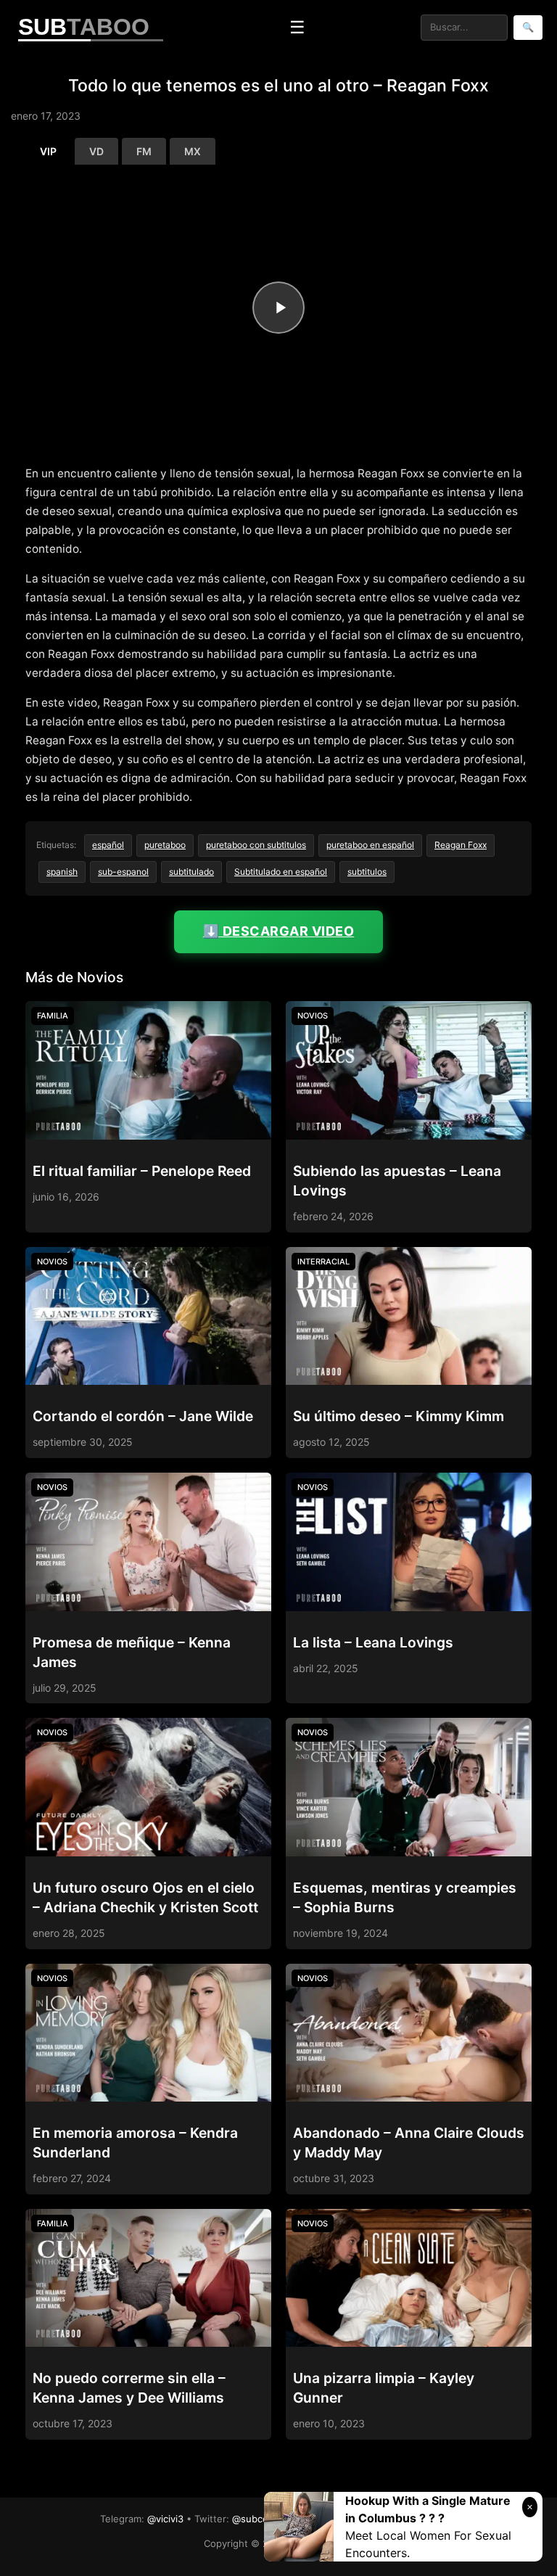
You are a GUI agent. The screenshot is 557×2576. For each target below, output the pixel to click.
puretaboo (165, 845)
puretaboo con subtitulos (256, 845)
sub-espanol (123, 872)
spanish (62, 872)
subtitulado (191, 872)
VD (96, 151)
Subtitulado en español (281, 872)
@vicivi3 (165, 2519)
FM (144, 151)
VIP (48, 151)
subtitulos (367, 872)
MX (193, 151)
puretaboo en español (370, 845)
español (108, 845)
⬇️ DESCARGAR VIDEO (279, 931)
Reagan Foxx (461, 845)
